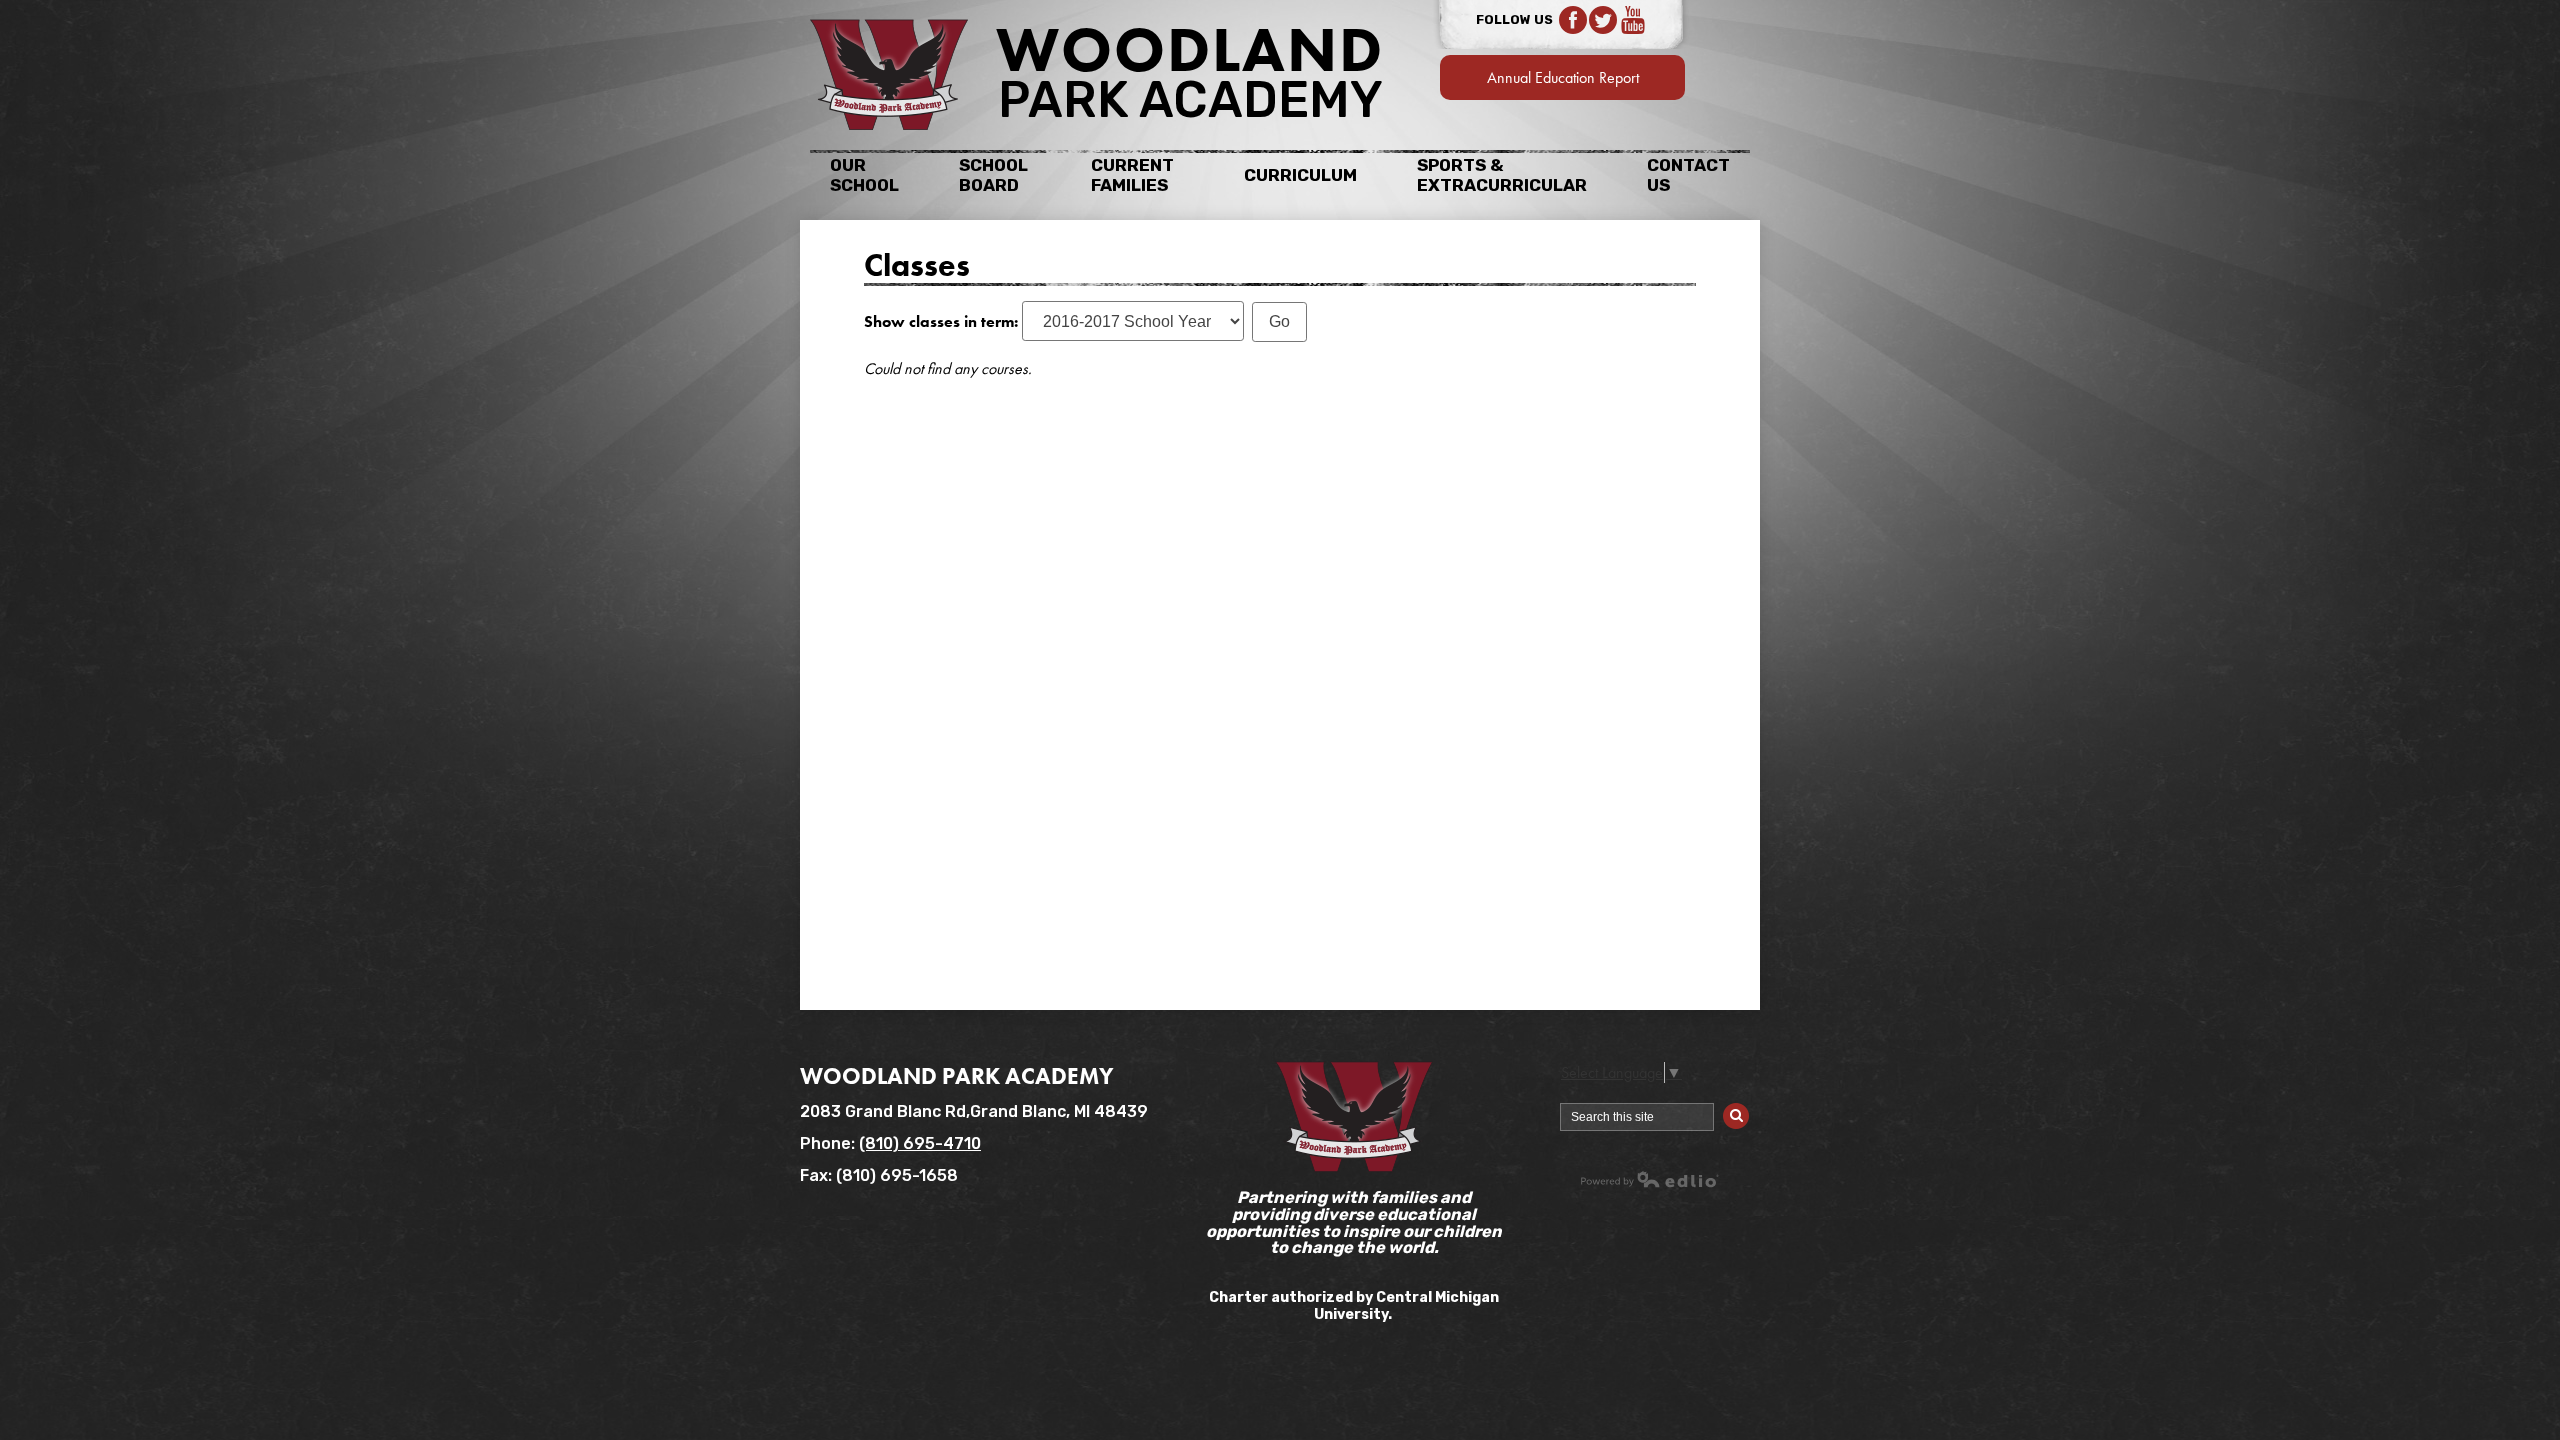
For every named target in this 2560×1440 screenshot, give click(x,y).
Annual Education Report (1563, 77)
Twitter (1603, 20)
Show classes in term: (941, 321)
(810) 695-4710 (920, 1143)
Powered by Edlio (1650, 1179)
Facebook (1573, 20)
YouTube (1633, 20)
